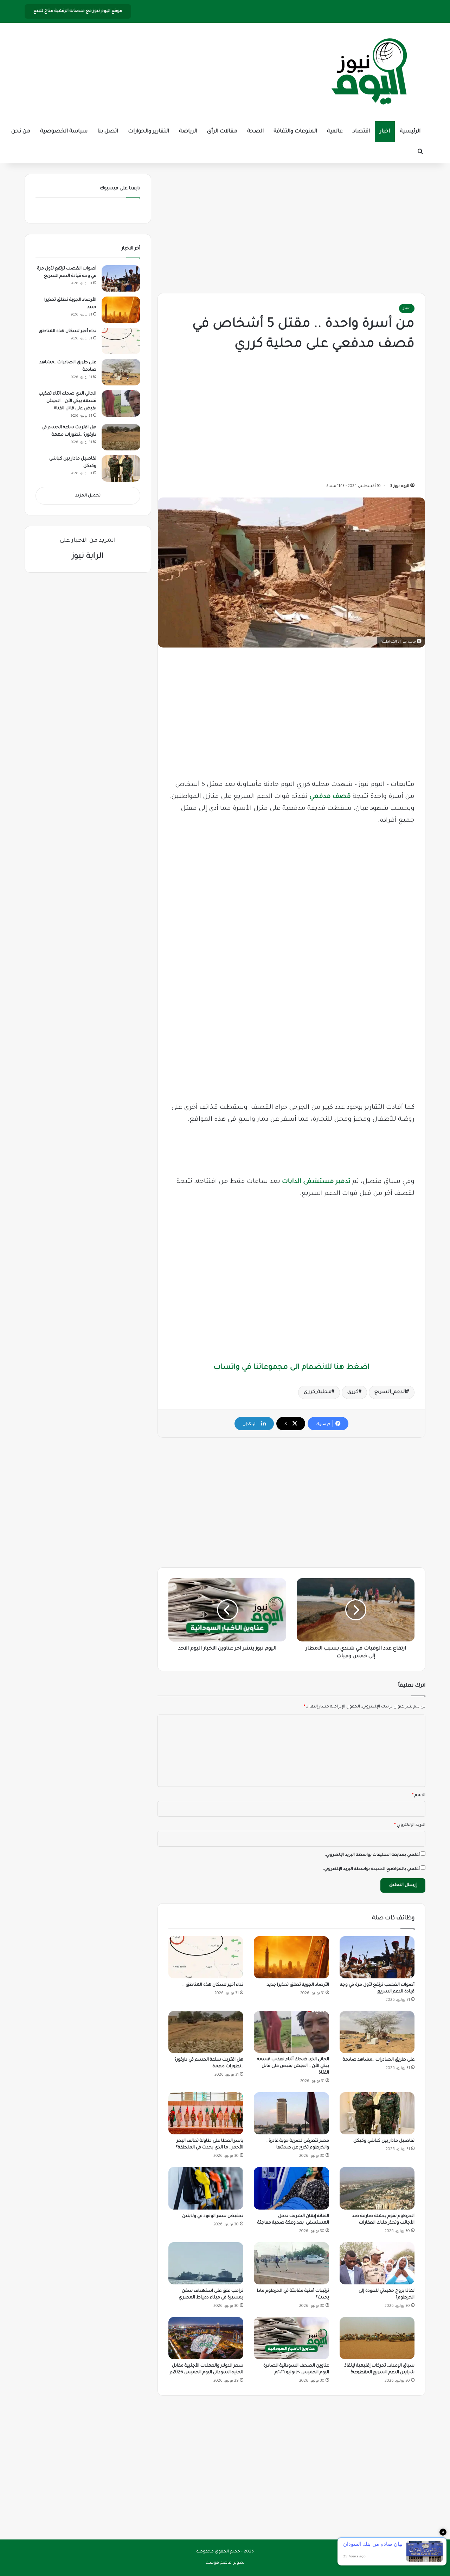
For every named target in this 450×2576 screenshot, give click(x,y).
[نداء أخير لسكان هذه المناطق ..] (206, 1957)
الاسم (419, 1796)
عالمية (335, 132)
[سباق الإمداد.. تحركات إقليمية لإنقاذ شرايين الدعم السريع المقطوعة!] (377, 2338)
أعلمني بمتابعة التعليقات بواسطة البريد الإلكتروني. (372, 1855)
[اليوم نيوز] (369, 72)
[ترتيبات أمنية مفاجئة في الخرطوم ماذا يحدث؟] (291, 2263)
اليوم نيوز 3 (400, 486)
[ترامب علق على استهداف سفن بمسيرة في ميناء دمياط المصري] (206, 2263)
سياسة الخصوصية (64, 132)
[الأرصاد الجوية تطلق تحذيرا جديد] (291, 1957)
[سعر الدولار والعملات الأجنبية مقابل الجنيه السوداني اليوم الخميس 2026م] (206, 2338)
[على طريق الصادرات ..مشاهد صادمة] (377, 2032)
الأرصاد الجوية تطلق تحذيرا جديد (298, 1985)
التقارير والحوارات (149, 132)
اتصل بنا (108, 132)
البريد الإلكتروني (410, 1825)
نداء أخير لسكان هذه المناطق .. (213, 1985)
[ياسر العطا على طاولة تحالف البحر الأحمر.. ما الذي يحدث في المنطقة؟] (206, 2113)
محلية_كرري (318, 1392)
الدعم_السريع (390, 1392)
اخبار (385, 132)
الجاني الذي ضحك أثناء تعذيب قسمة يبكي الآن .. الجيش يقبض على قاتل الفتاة (293, 2066)
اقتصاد (361, 132)
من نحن (21, 132)
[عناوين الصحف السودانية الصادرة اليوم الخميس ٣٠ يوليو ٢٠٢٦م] (291, 2338)
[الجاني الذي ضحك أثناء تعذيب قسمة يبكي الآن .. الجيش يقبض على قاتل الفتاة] (291, 2032)
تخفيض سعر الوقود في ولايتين (213, 2216)
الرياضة (188, 132)
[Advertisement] (291, 227)
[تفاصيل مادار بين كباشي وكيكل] (377, 2113)
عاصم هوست (218, 2563)
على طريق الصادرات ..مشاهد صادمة (379, 2060)
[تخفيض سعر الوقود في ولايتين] (206, 2188)
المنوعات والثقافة (295, 132)
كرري (353, 1392)
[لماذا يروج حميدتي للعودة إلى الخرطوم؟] (377, 2263)
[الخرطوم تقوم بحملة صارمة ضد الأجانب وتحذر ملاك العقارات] (377, 2188)
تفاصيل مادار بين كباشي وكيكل (384, 2141)
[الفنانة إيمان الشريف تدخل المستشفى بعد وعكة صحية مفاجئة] (291, 2188)
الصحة (255, 132)
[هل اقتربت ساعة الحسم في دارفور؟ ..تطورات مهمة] (206, 2032)
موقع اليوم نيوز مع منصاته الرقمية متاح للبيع (78, 11)
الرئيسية (410, 132)
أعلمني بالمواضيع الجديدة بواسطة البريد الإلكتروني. (371, 1869)
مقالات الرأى (222, 132)
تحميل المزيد (88, 496)
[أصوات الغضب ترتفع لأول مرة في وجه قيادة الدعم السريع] (377, 1957)
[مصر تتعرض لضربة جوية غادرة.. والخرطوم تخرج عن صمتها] (291, 2113)
